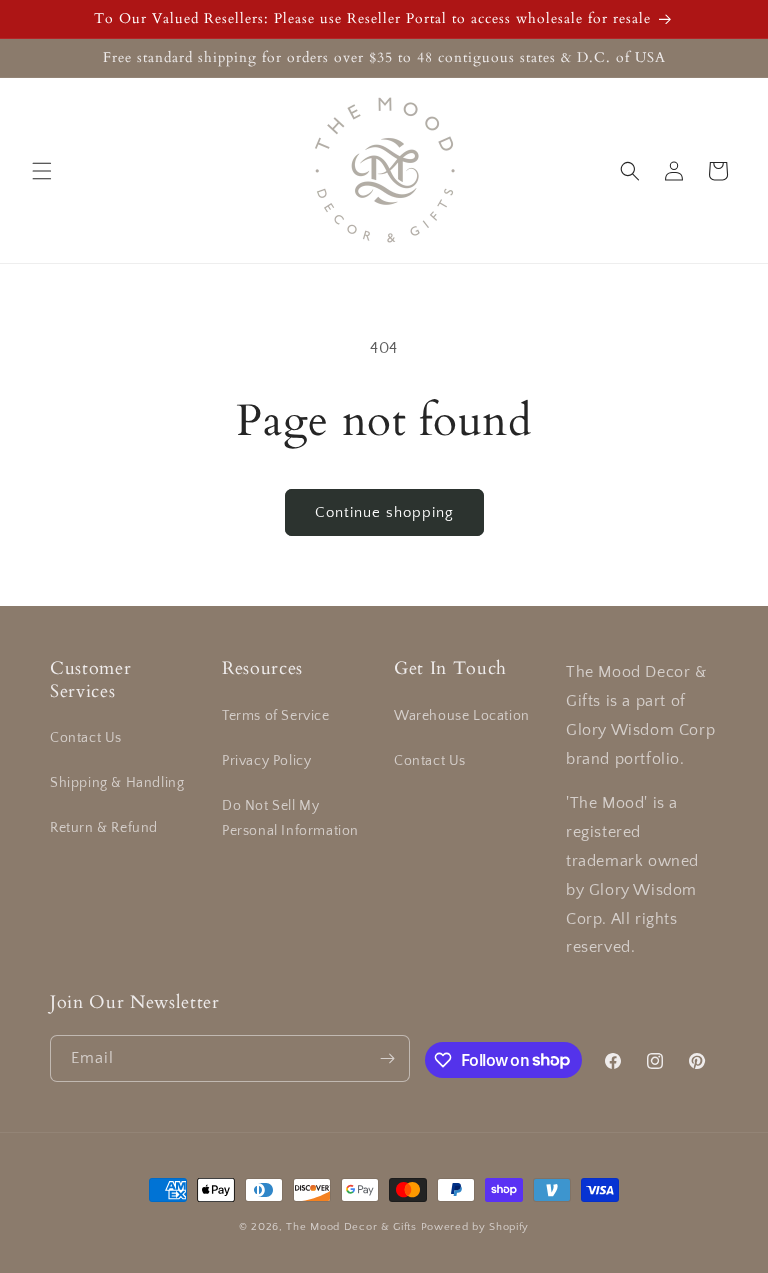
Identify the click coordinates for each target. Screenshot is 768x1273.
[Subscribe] (387, 1058)
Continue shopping (384, 512)
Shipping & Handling (117, 783)
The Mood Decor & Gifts (351, 1227)
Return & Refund (104, 828)
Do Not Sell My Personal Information (290, 818)
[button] (42, 171)
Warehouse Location (462, 716)
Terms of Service (276, 716)
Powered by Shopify (475, 1227)
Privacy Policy (266, 761)
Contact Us (86, 738)
